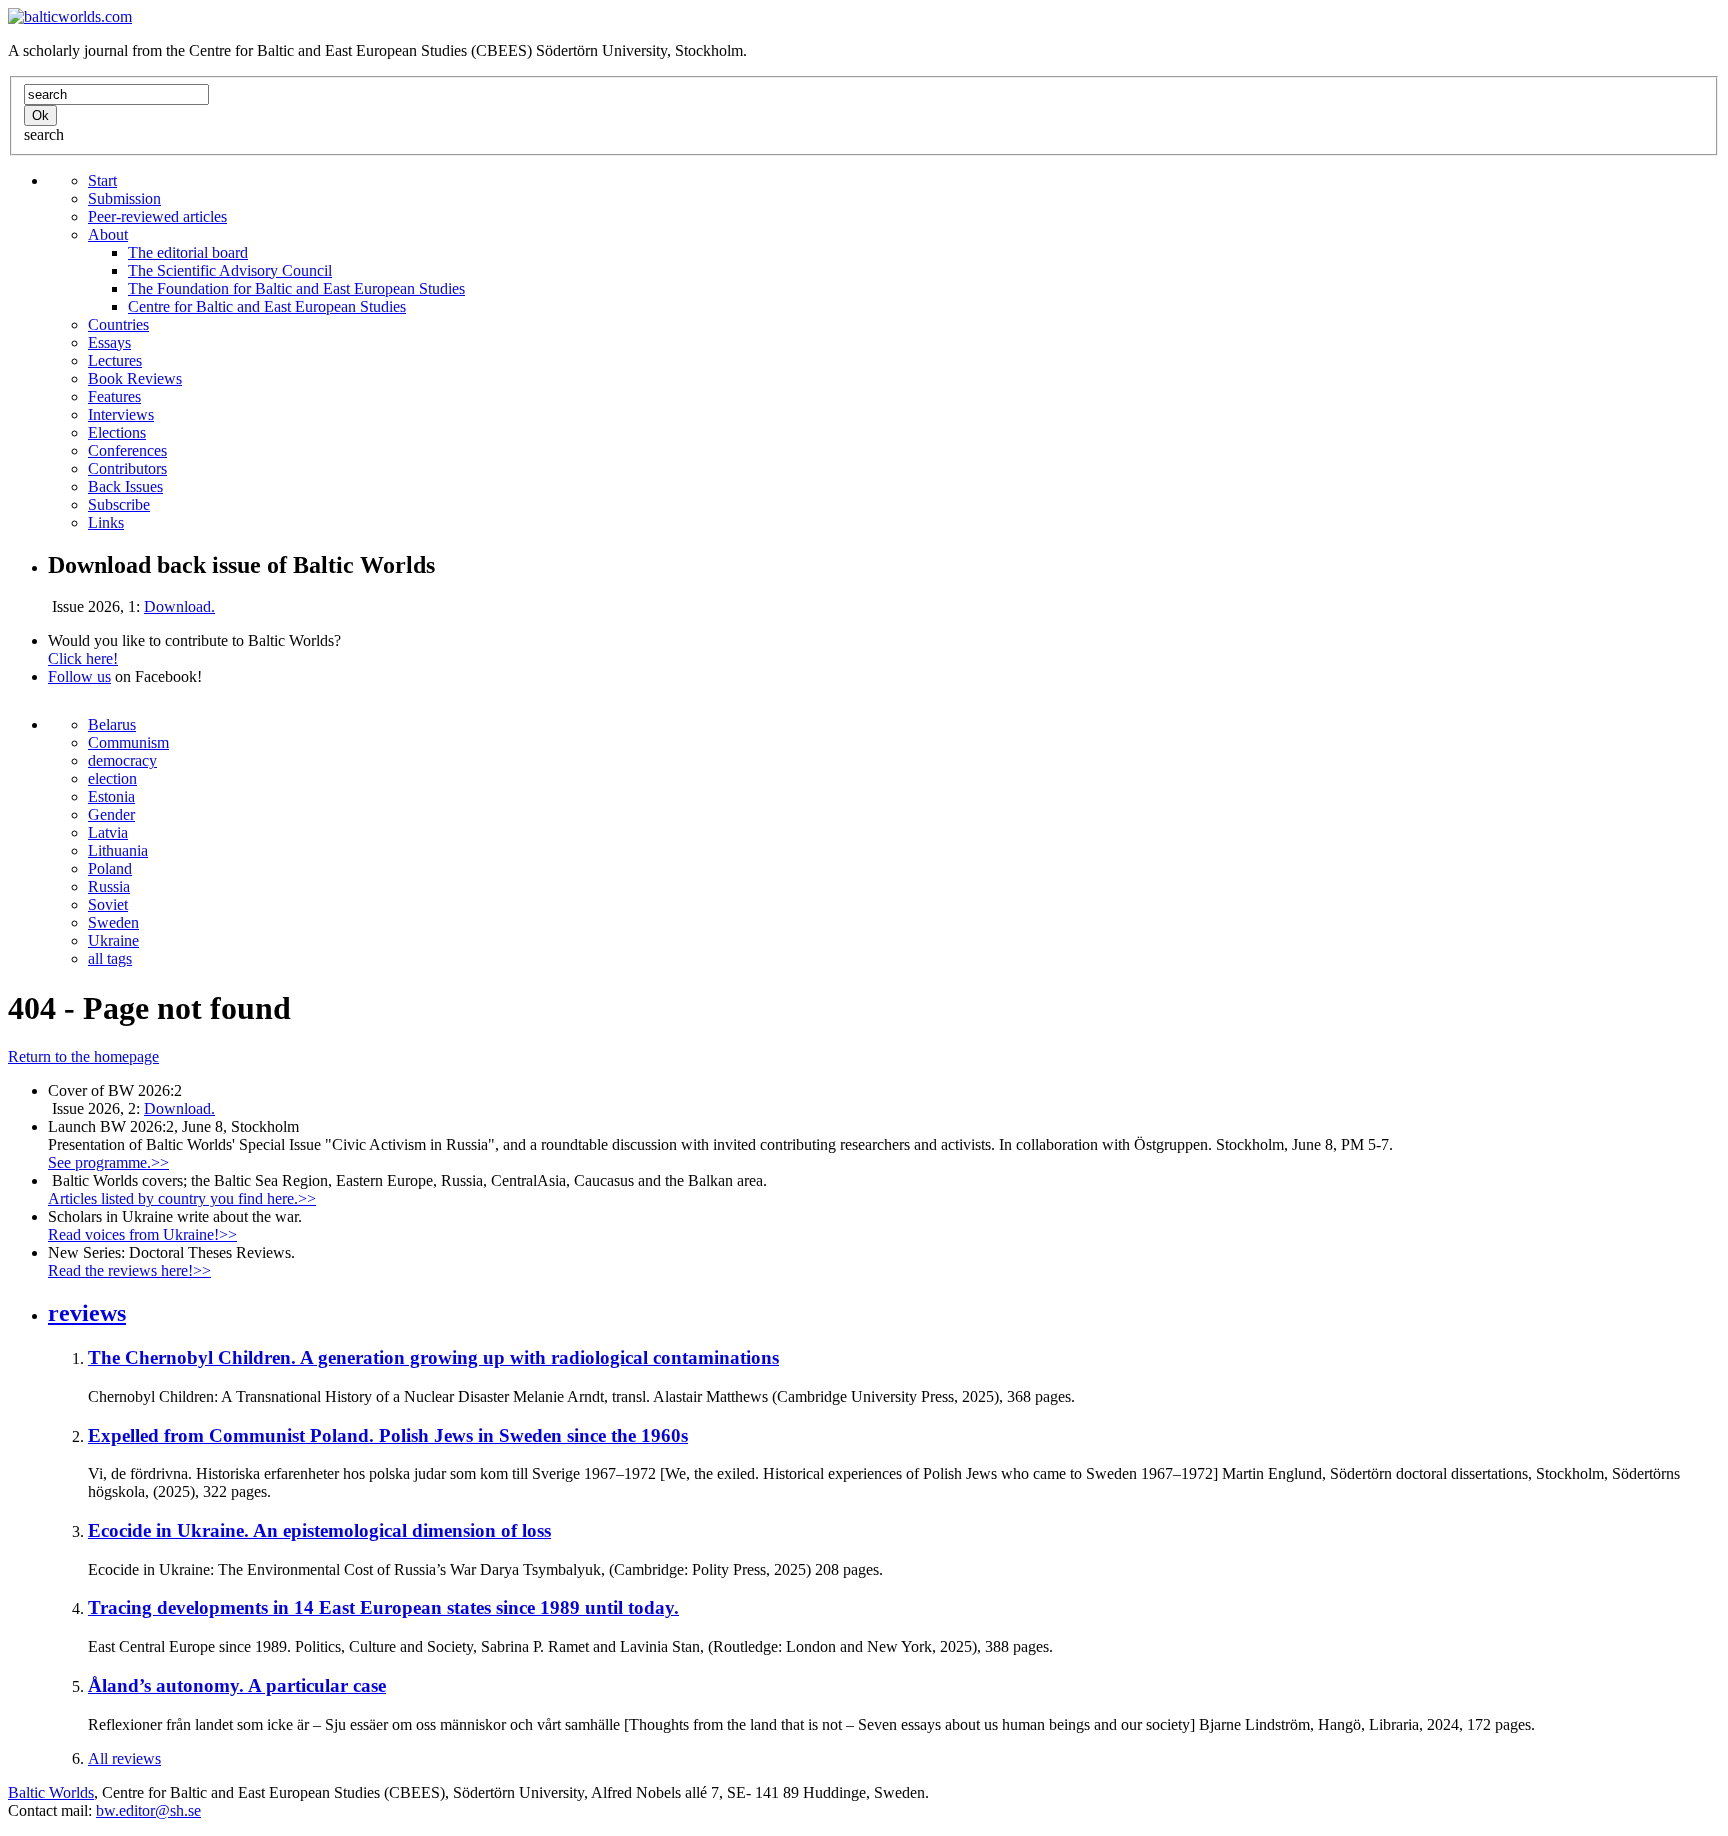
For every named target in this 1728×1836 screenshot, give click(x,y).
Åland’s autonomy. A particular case (237, 1685)
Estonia (111, 796)
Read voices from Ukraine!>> (142, 1234)
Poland (110, 868)
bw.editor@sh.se (148, 1810)
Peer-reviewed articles (157, 216)
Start (102, 180)
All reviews (124, 1758)
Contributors (127, 468)
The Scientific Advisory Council (230, 270)
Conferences (127, 450)
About (108, 234)
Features (114, 396)
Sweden (113, 922)
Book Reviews (135, 378)
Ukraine (113, 940)
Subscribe (119, 504)
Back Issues (125, 486)
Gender (111, 814)
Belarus (112, 724)
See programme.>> (108, 1162)
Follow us (79, 676)
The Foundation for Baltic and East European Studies (296, 288)
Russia (109, 886)
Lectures (115, 360)
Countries (118, 324)
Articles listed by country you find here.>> (182, 1198)
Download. (179, 606)
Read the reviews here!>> (129, 1270)
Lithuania (118, 850)
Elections (117, 432)
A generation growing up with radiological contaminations (433, 1357)
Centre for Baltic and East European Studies (267, 306)
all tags (110, 958)
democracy (122, 760)
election (112, 778)
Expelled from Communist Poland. (388, 1435)
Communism (128, 742)
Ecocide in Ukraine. (319, 1530)
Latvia (108, 832)
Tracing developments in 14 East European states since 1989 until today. (383, 1607)
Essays (109, 342)
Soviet (108, 904)
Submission (124, 198)
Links (106, 522)
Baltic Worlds (51, 1792)
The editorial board (188, 252)
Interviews (121, 414)
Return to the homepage (83, 1056)
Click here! (83, 658)
